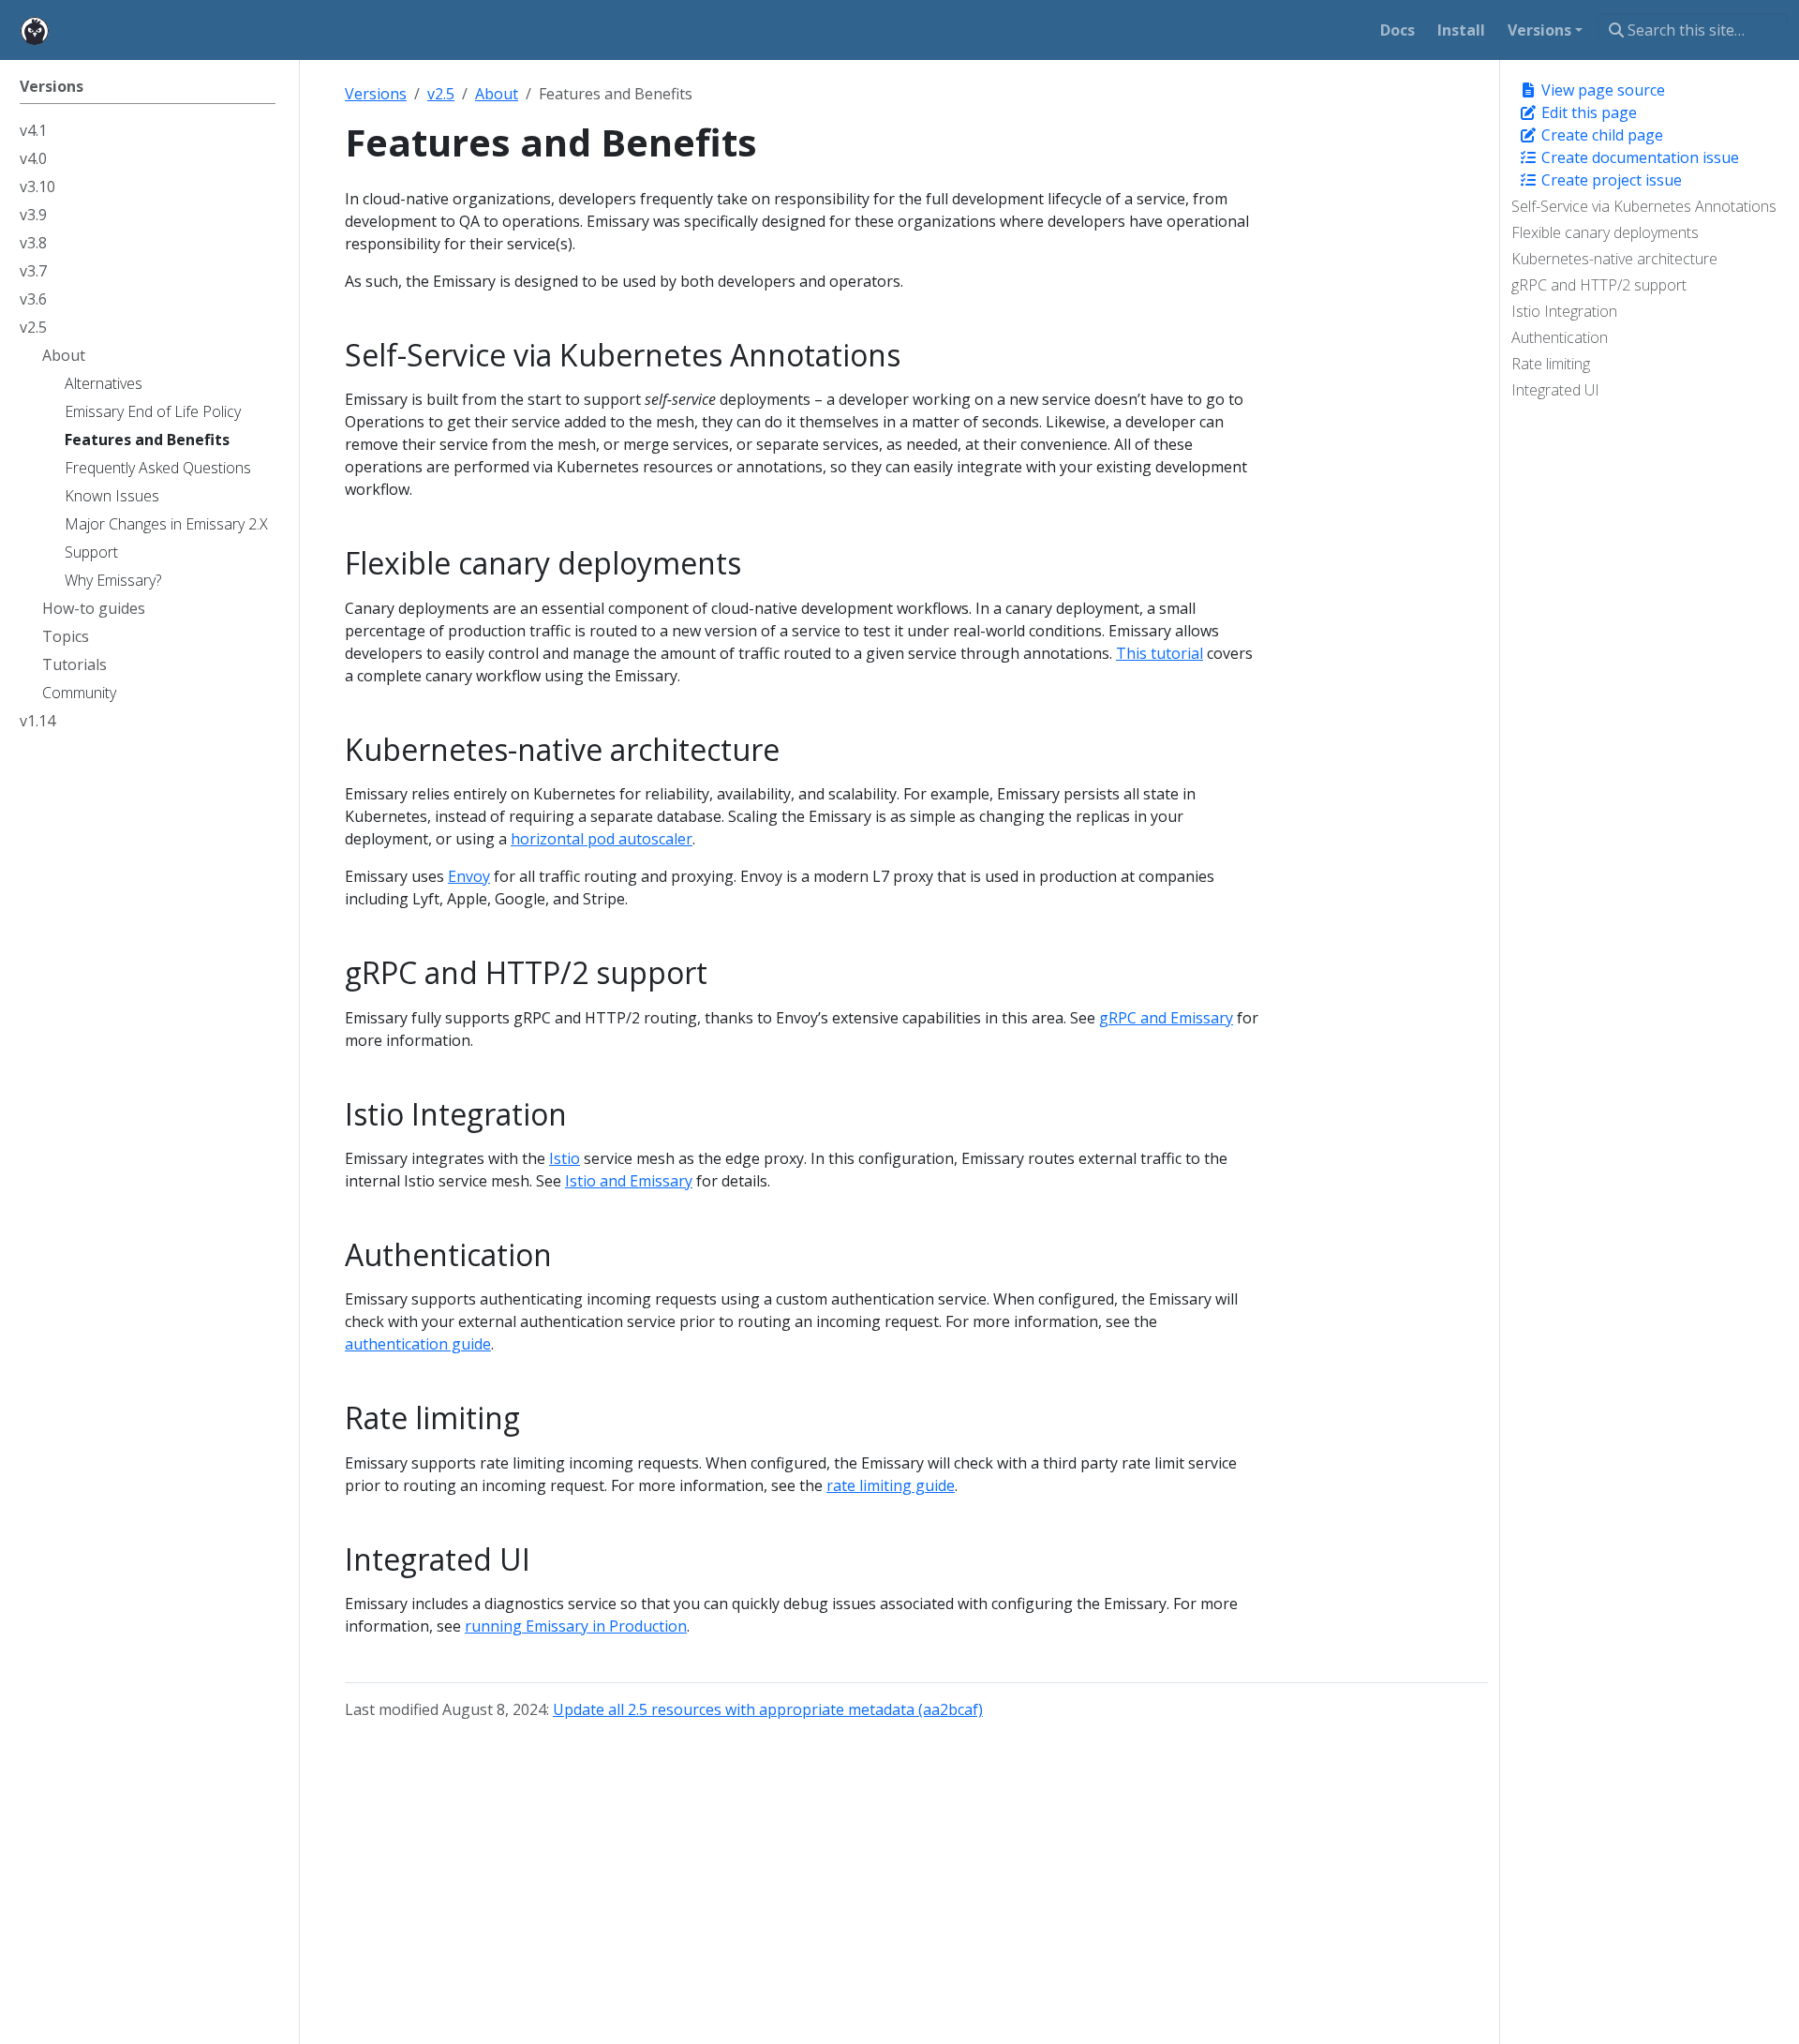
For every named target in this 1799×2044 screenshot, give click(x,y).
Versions (376, 94)
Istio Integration (1564, 311)
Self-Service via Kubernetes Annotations (1644, 206)
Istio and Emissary (629, 1181)
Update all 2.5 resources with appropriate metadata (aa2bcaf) (768, 1709)
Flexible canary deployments (1605, 232)
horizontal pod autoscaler (602, 839)
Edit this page (1587, 112)
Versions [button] (1539, 30)
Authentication (1560, 337)
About (497, 94)
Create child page (1600, 135)
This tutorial (1160, 653)
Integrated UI (1555, 390)
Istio (565, 1158)
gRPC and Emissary (1166, 1018)
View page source (1601, 90)
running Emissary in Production (576, 1626)
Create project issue (1610, 180)
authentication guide (418, 1344)
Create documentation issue (1638, 157)
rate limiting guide (891, 1485)
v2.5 (441, 94)
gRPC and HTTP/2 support (1599, 285)
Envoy (469, 876)
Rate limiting (1551, 364)
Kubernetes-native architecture (1614, 259)
